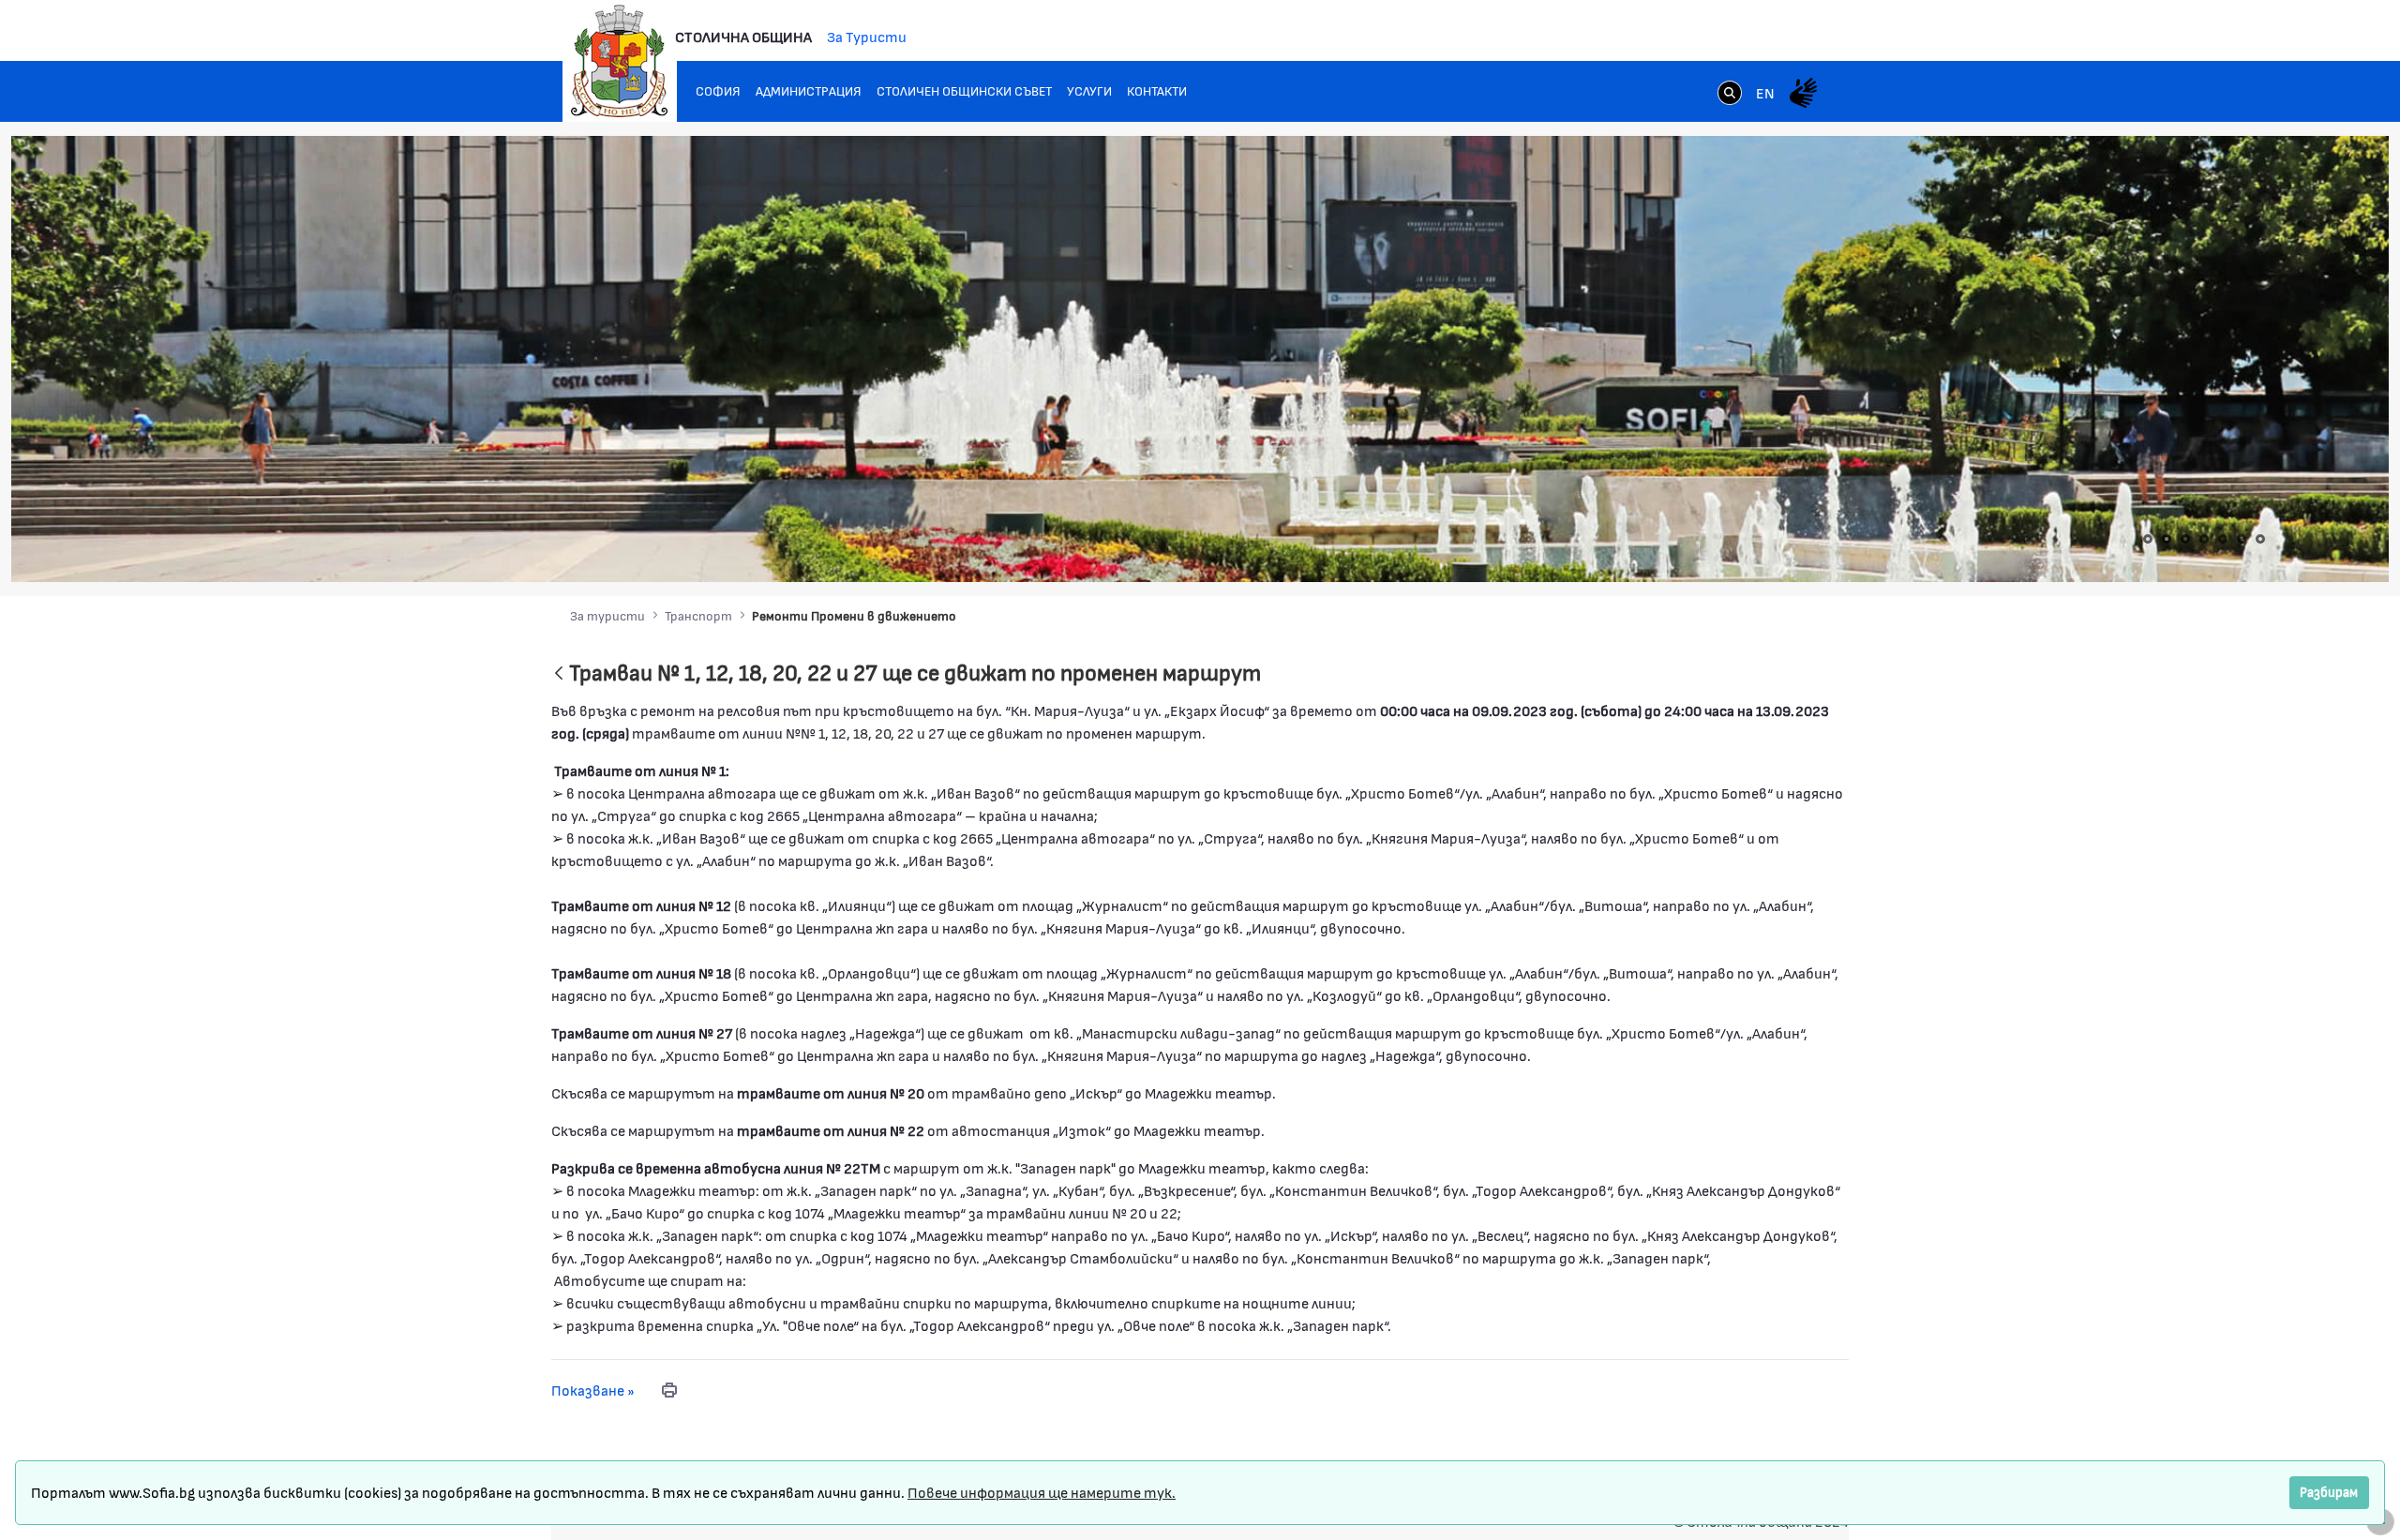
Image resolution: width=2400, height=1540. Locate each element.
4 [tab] (2204, 539)
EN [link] (1765, 92)
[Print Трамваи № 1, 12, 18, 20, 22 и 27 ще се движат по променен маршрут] (669, 1390)
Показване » (593, 1390)
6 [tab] (2242, 539)
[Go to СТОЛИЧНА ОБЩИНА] (620, 61)
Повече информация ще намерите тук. (1042, 1492)
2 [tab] (2167, 539)
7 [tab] (2260, 539)
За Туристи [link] (867, 36)
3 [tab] (2185, 539)
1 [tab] (2148, 539)
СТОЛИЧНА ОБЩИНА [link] (743, 36)
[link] (1730, 95)
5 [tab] (2223, 539)
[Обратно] (559, 674)
